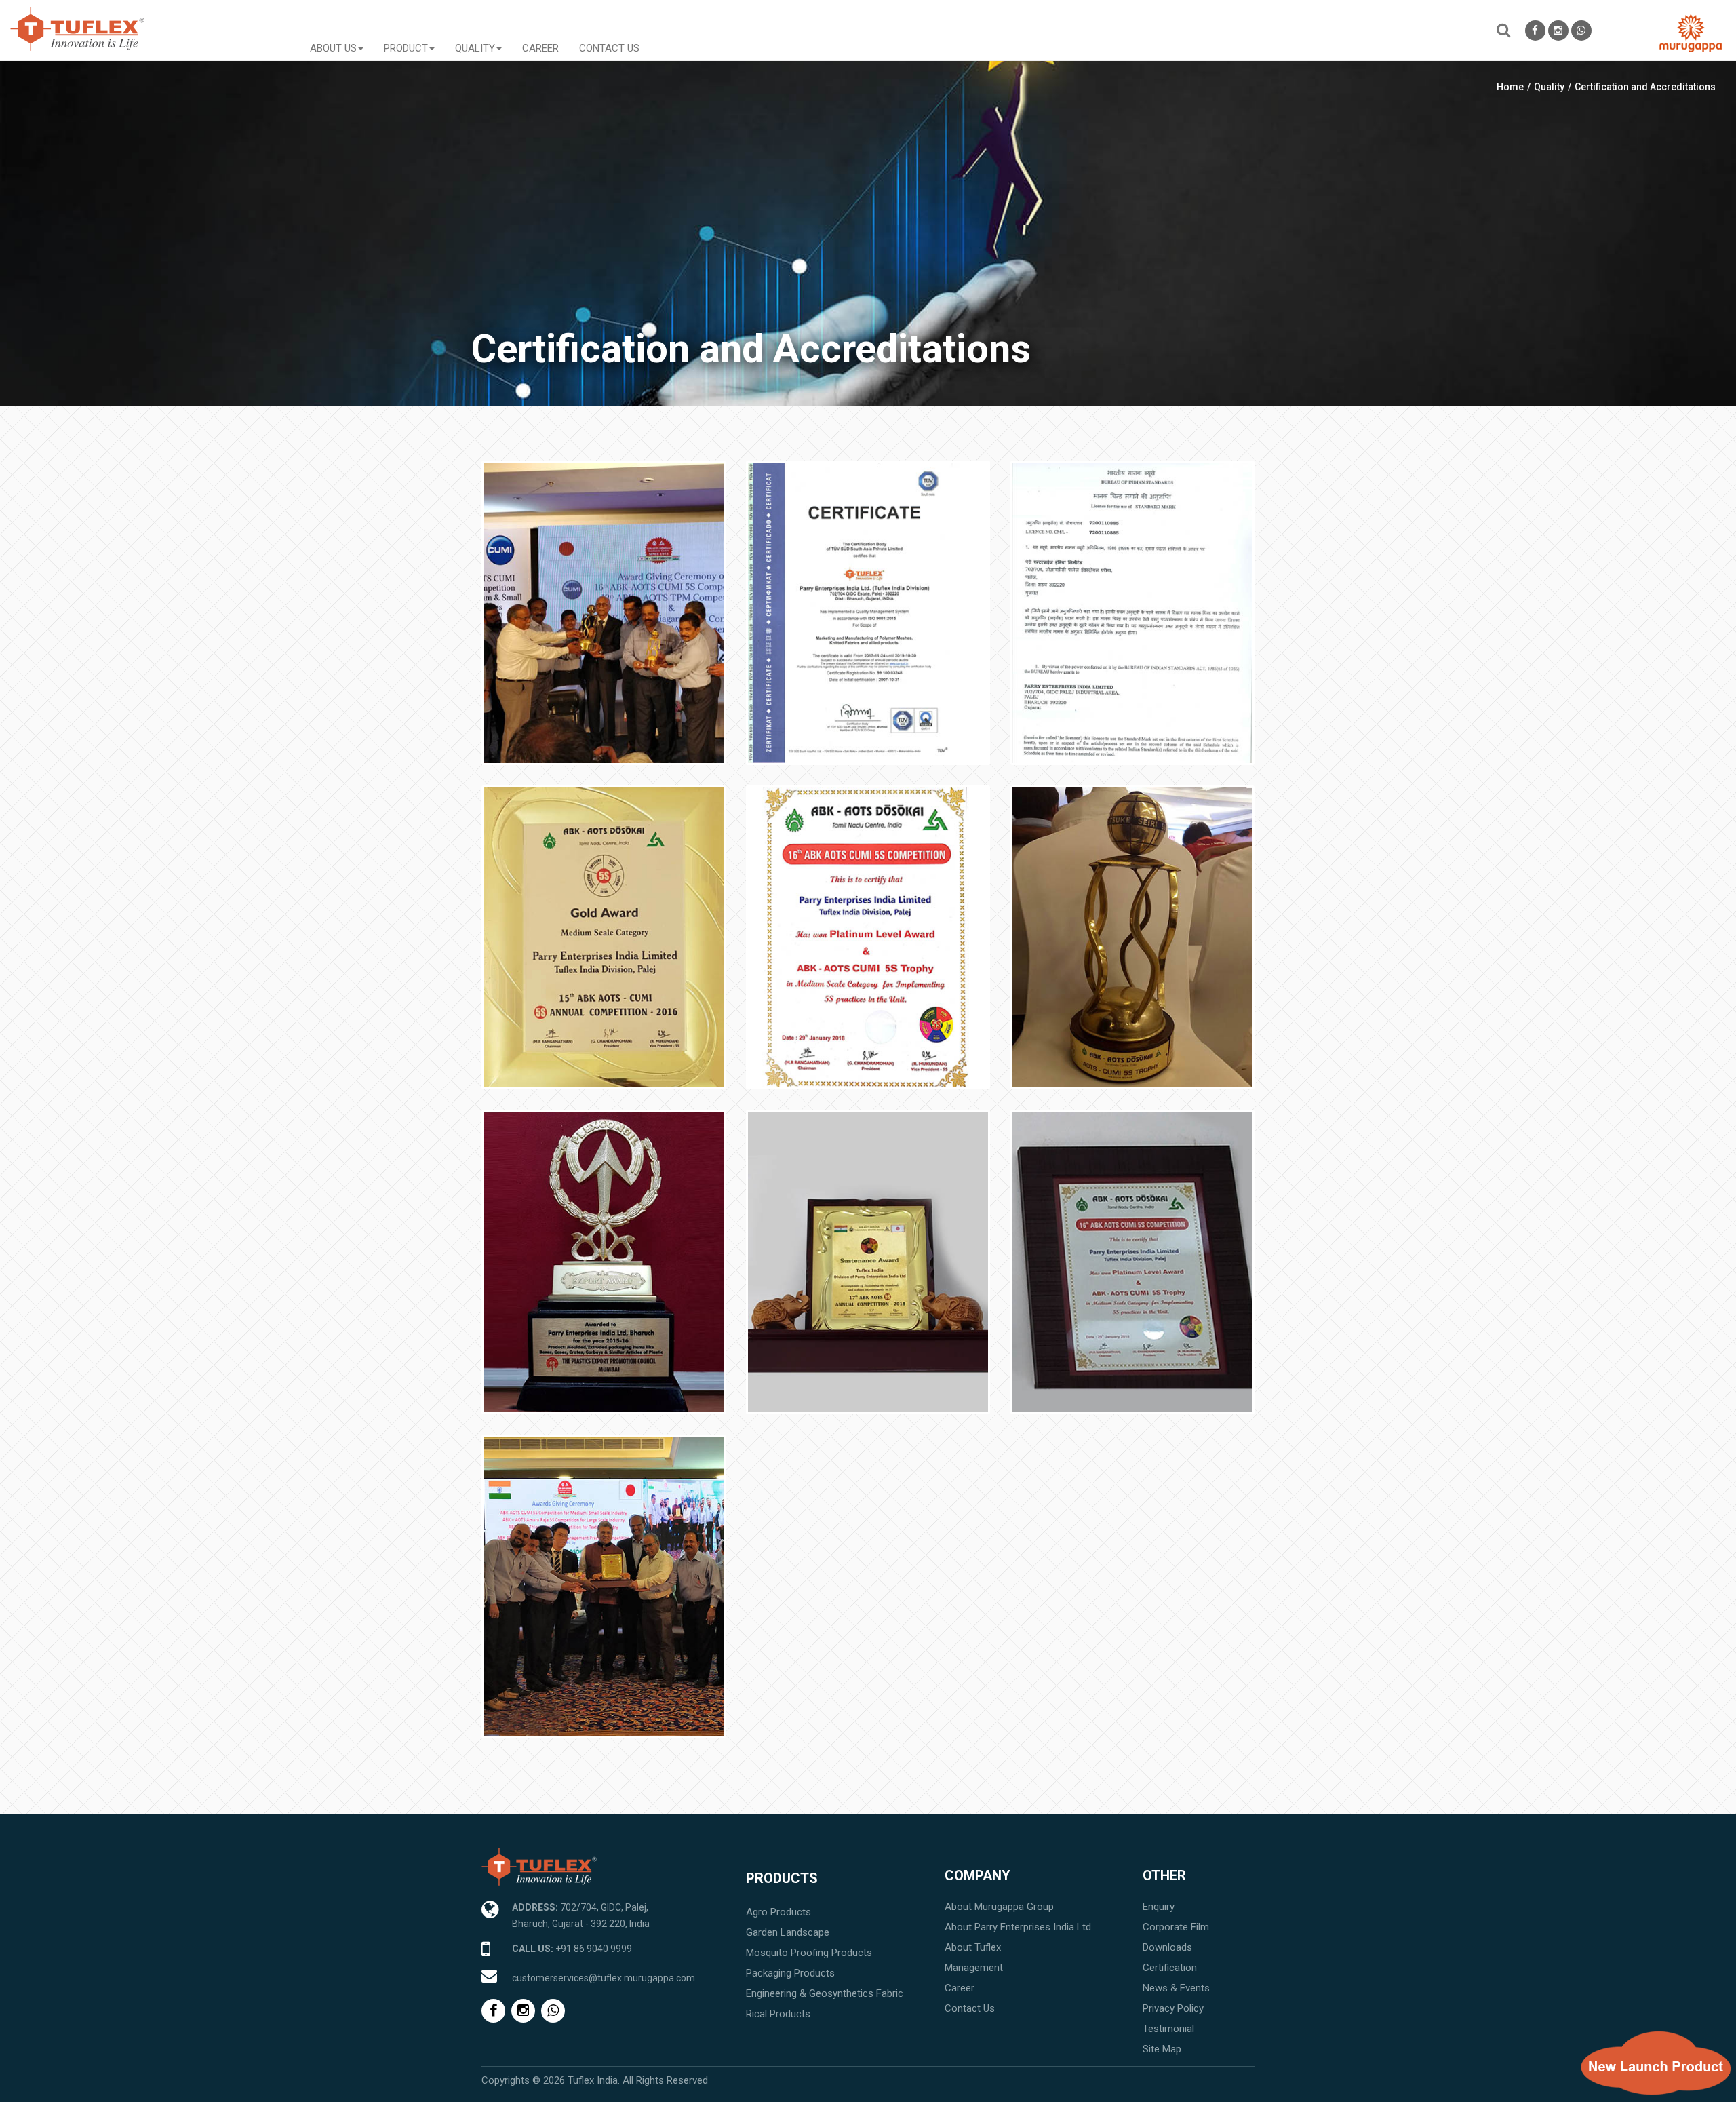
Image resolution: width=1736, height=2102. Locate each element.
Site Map (1162, 2049)
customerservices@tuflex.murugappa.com (604, 1978)
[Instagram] (1558, 31)
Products (782, 1878)
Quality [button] (475, 47)
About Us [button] (333, 47)
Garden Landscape (788, 1932)
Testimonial (1168, 2029)
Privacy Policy (1173, 2008)
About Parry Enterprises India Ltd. (1019, 1927)
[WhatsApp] (1581, 31)
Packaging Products (790, 1973)
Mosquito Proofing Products (809, 1953)
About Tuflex (973, 1947)
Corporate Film (1176, 1927)
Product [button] (406, 47)
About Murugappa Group (999, 1907)
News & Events (1176, 1988)
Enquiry (1159, 1907)
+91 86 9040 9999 (594, 1949)
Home (1510, 87)
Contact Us (609, 47)
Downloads (1167, 1947)
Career (540, 47)
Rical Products (778, 2014)
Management (974, 1968)
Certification (1170, 1968)
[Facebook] (1535, 31)
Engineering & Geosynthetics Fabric (825, 1993)
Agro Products (778, 1912)
